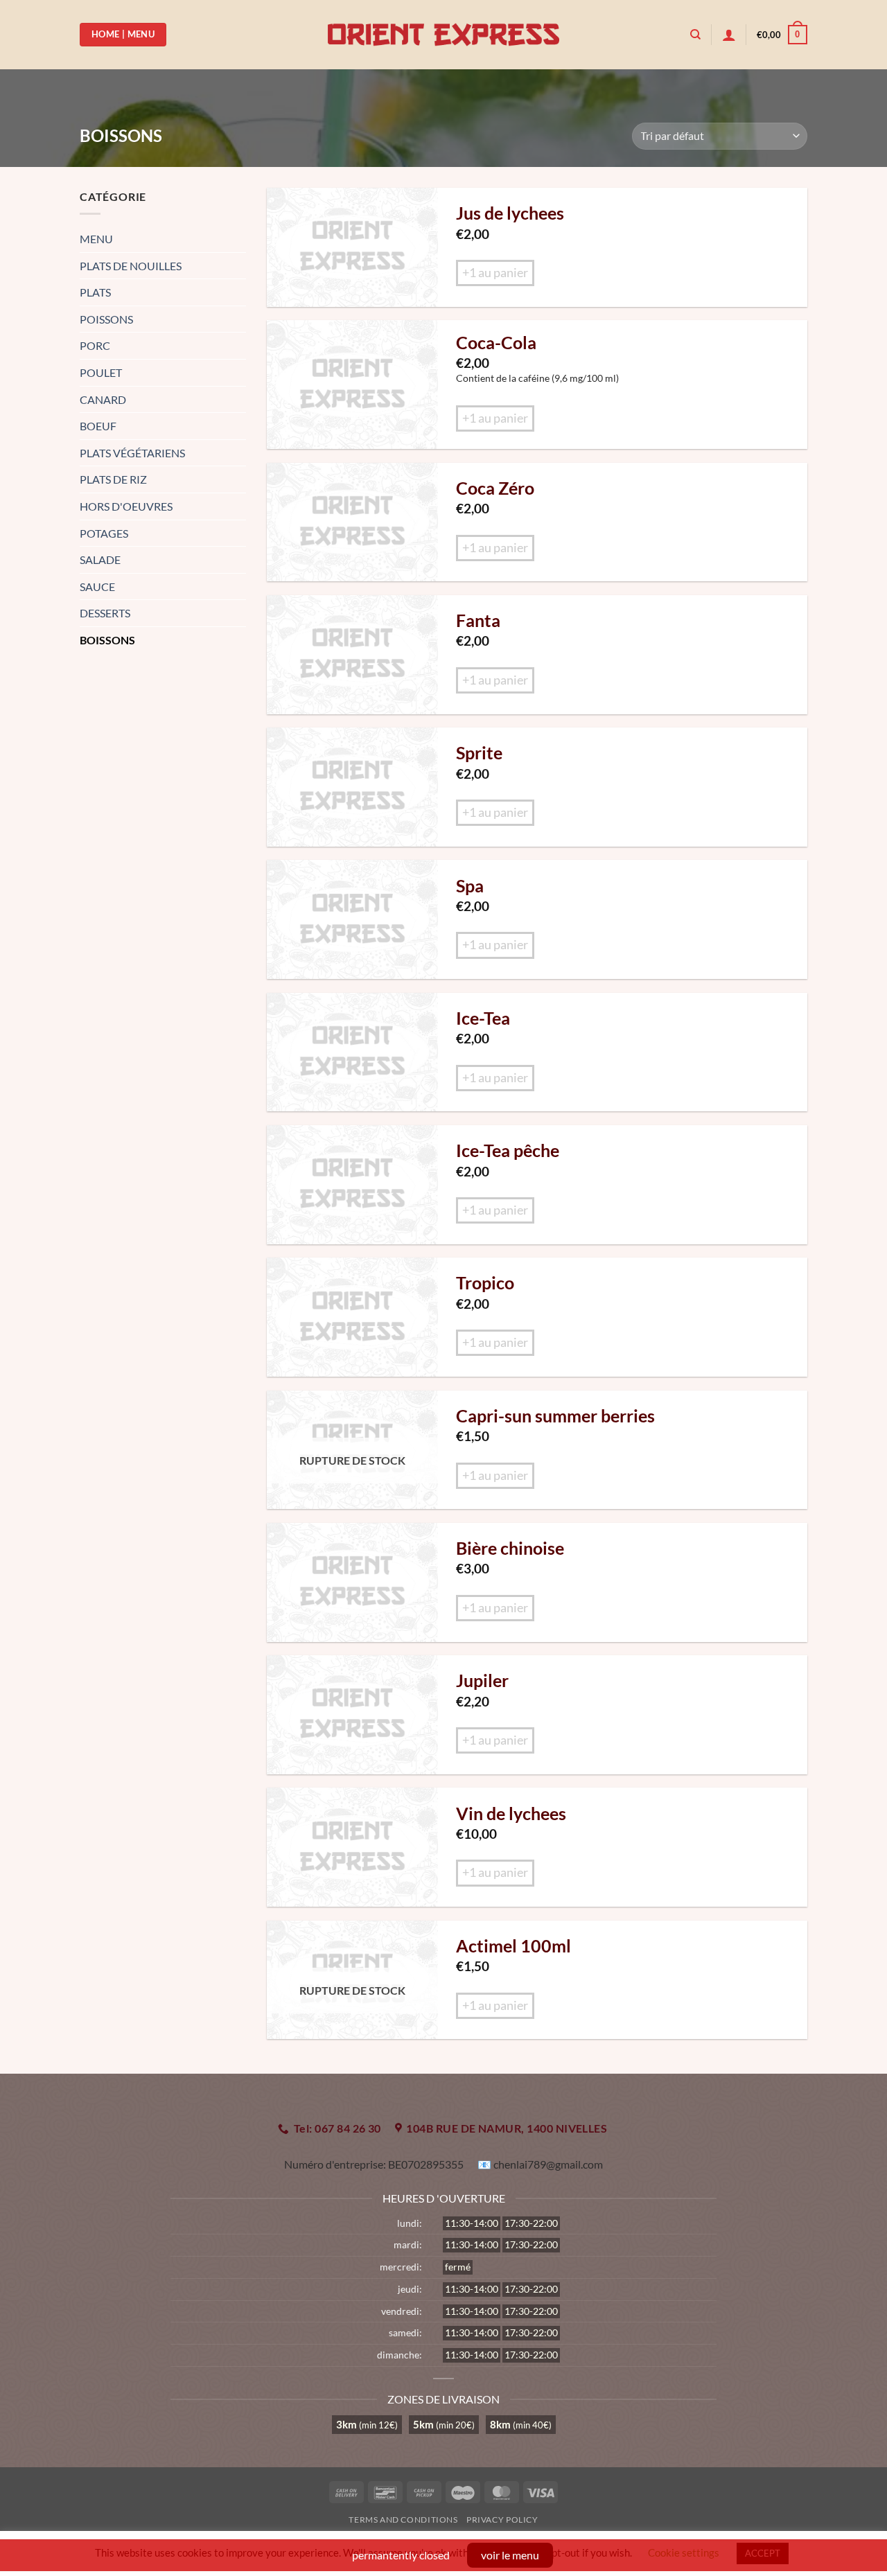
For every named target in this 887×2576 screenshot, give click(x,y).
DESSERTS (105, 613)
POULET (101, 372)
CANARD (103, 399)
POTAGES (104, 533)
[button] (729, 35)
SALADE (100, 559)
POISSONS (106, 319)
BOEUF (98, 426)
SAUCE (97, 586)
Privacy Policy (502, 2520)
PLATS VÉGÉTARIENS (132, 453)
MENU (96, 239)
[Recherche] (695, 35)
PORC (95, 345)
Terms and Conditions (403, 2520)
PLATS (95, 292)
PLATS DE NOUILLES (131, 266)
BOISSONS (107, 640)
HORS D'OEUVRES (126, 506)
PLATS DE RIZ (113, 479)
